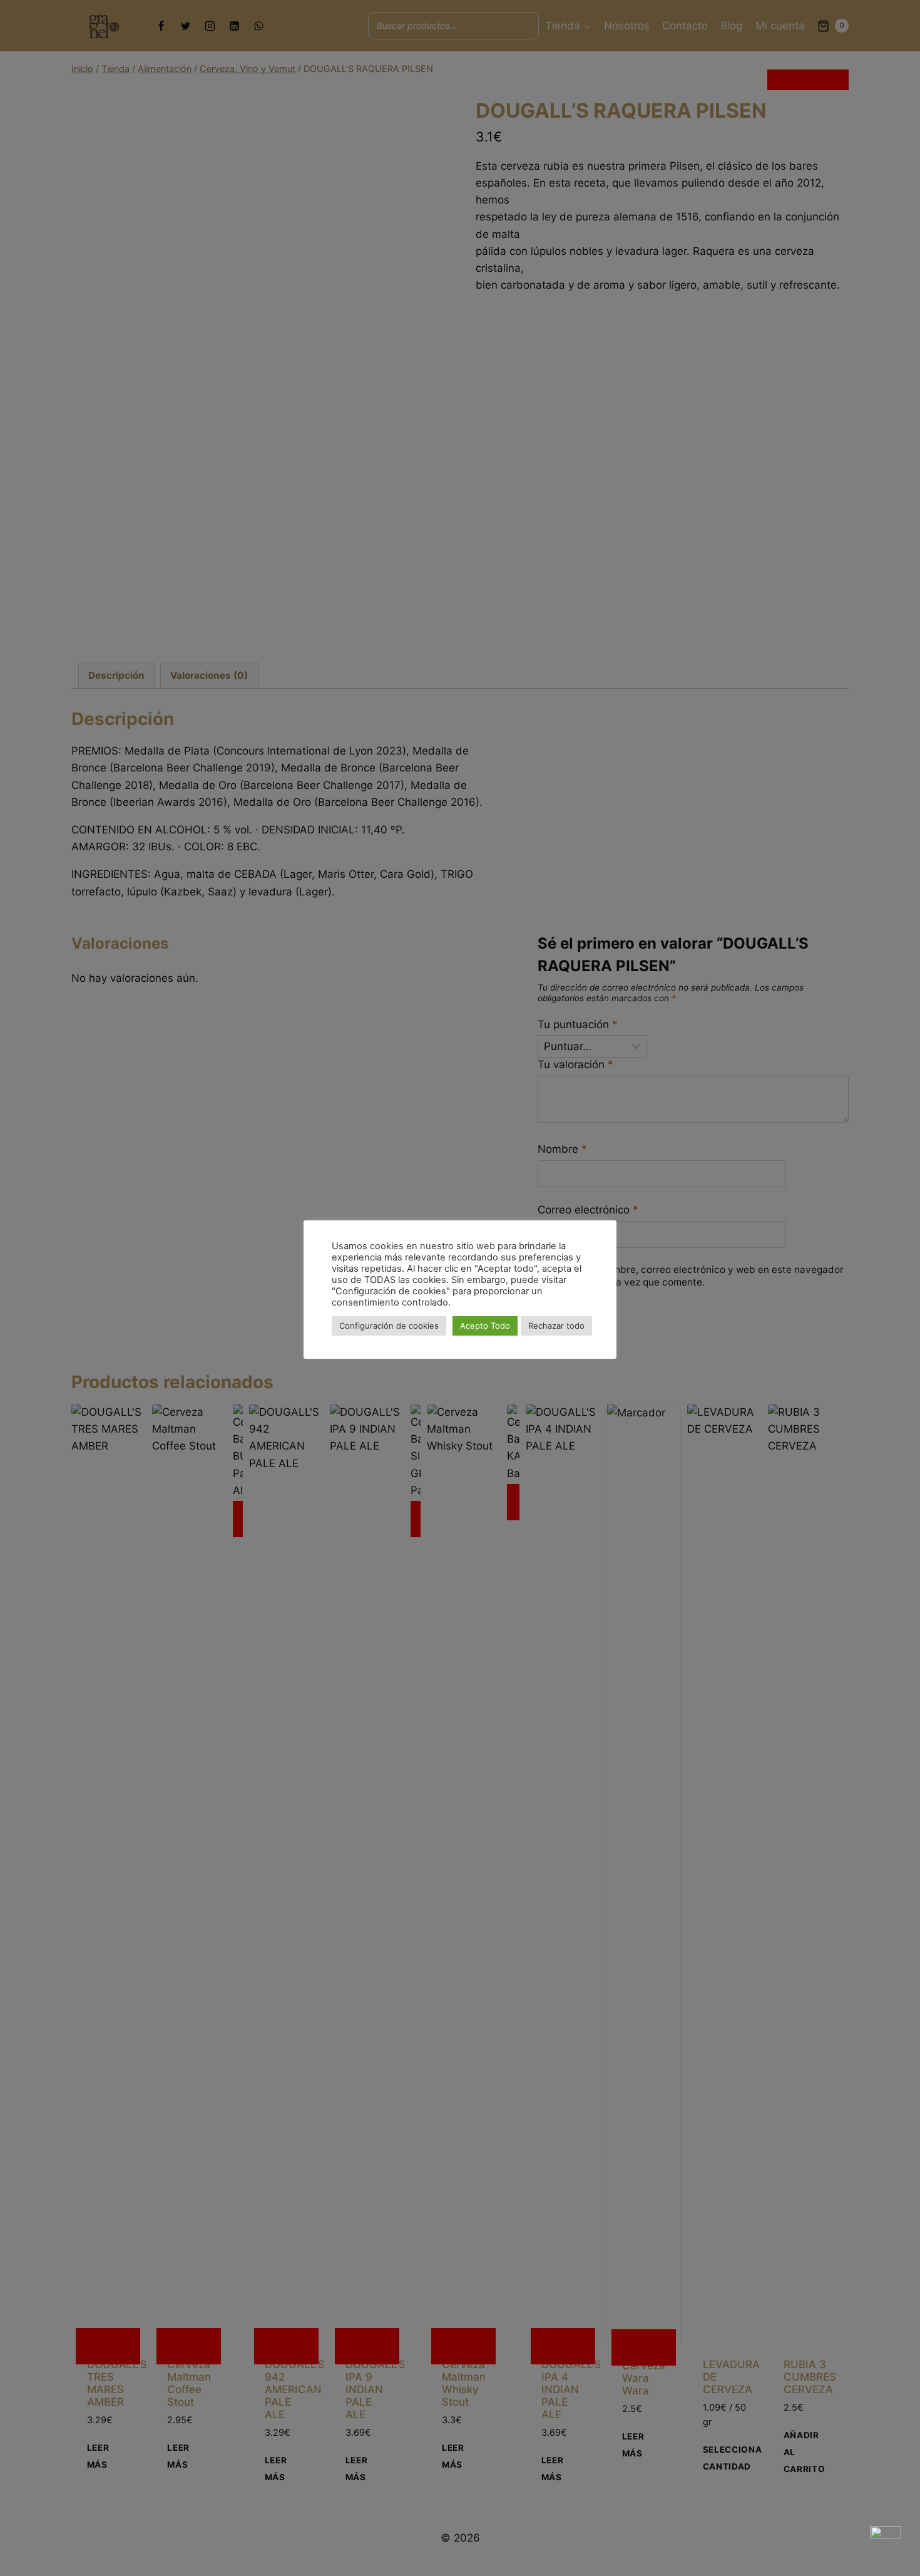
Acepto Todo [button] (485, 1326)
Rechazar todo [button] (556, 1326)
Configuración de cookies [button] (389, 1326)
